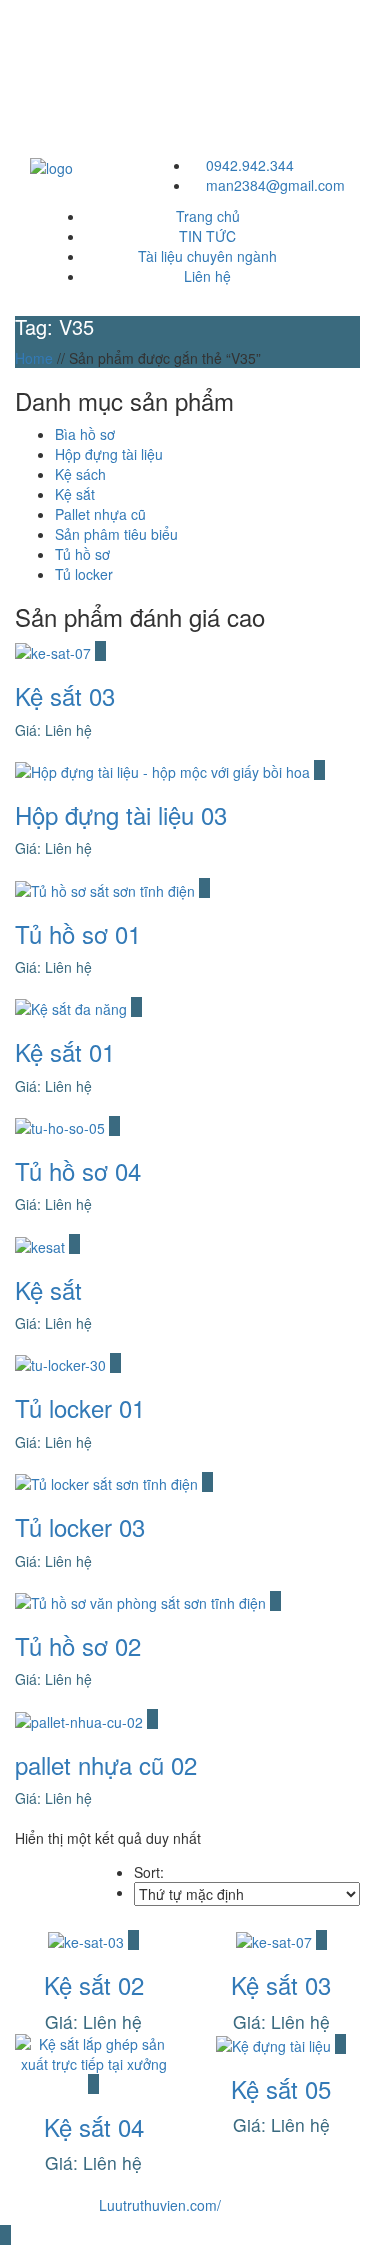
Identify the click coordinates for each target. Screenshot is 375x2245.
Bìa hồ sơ (85, 434)
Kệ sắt (75, 494)
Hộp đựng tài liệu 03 (121, 814)
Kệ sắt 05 (281, 2088)
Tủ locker (84, 574)
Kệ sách (80, 474)
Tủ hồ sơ (82, 554)
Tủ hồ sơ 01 (78, 933)
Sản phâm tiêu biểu (116, 534)
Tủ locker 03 (80, 1526)
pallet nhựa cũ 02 (106, 1764)
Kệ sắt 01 (65, 1051)
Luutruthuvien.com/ (160, 2205)
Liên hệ (207, 276)
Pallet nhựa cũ (100, 514)
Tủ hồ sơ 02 (78, 1645)
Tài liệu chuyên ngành (207, 256)
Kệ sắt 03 (65, 695)
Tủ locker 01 (80, 1407)
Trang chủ (208, 216)
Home (34, 358)
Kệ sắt (48, 1289)
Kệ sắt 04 (94, 2126)
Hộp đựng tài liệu (109, 454)
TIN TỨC (207, 236)
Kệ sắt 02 (94, 1984)
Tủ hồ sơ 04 (78, 1170)
